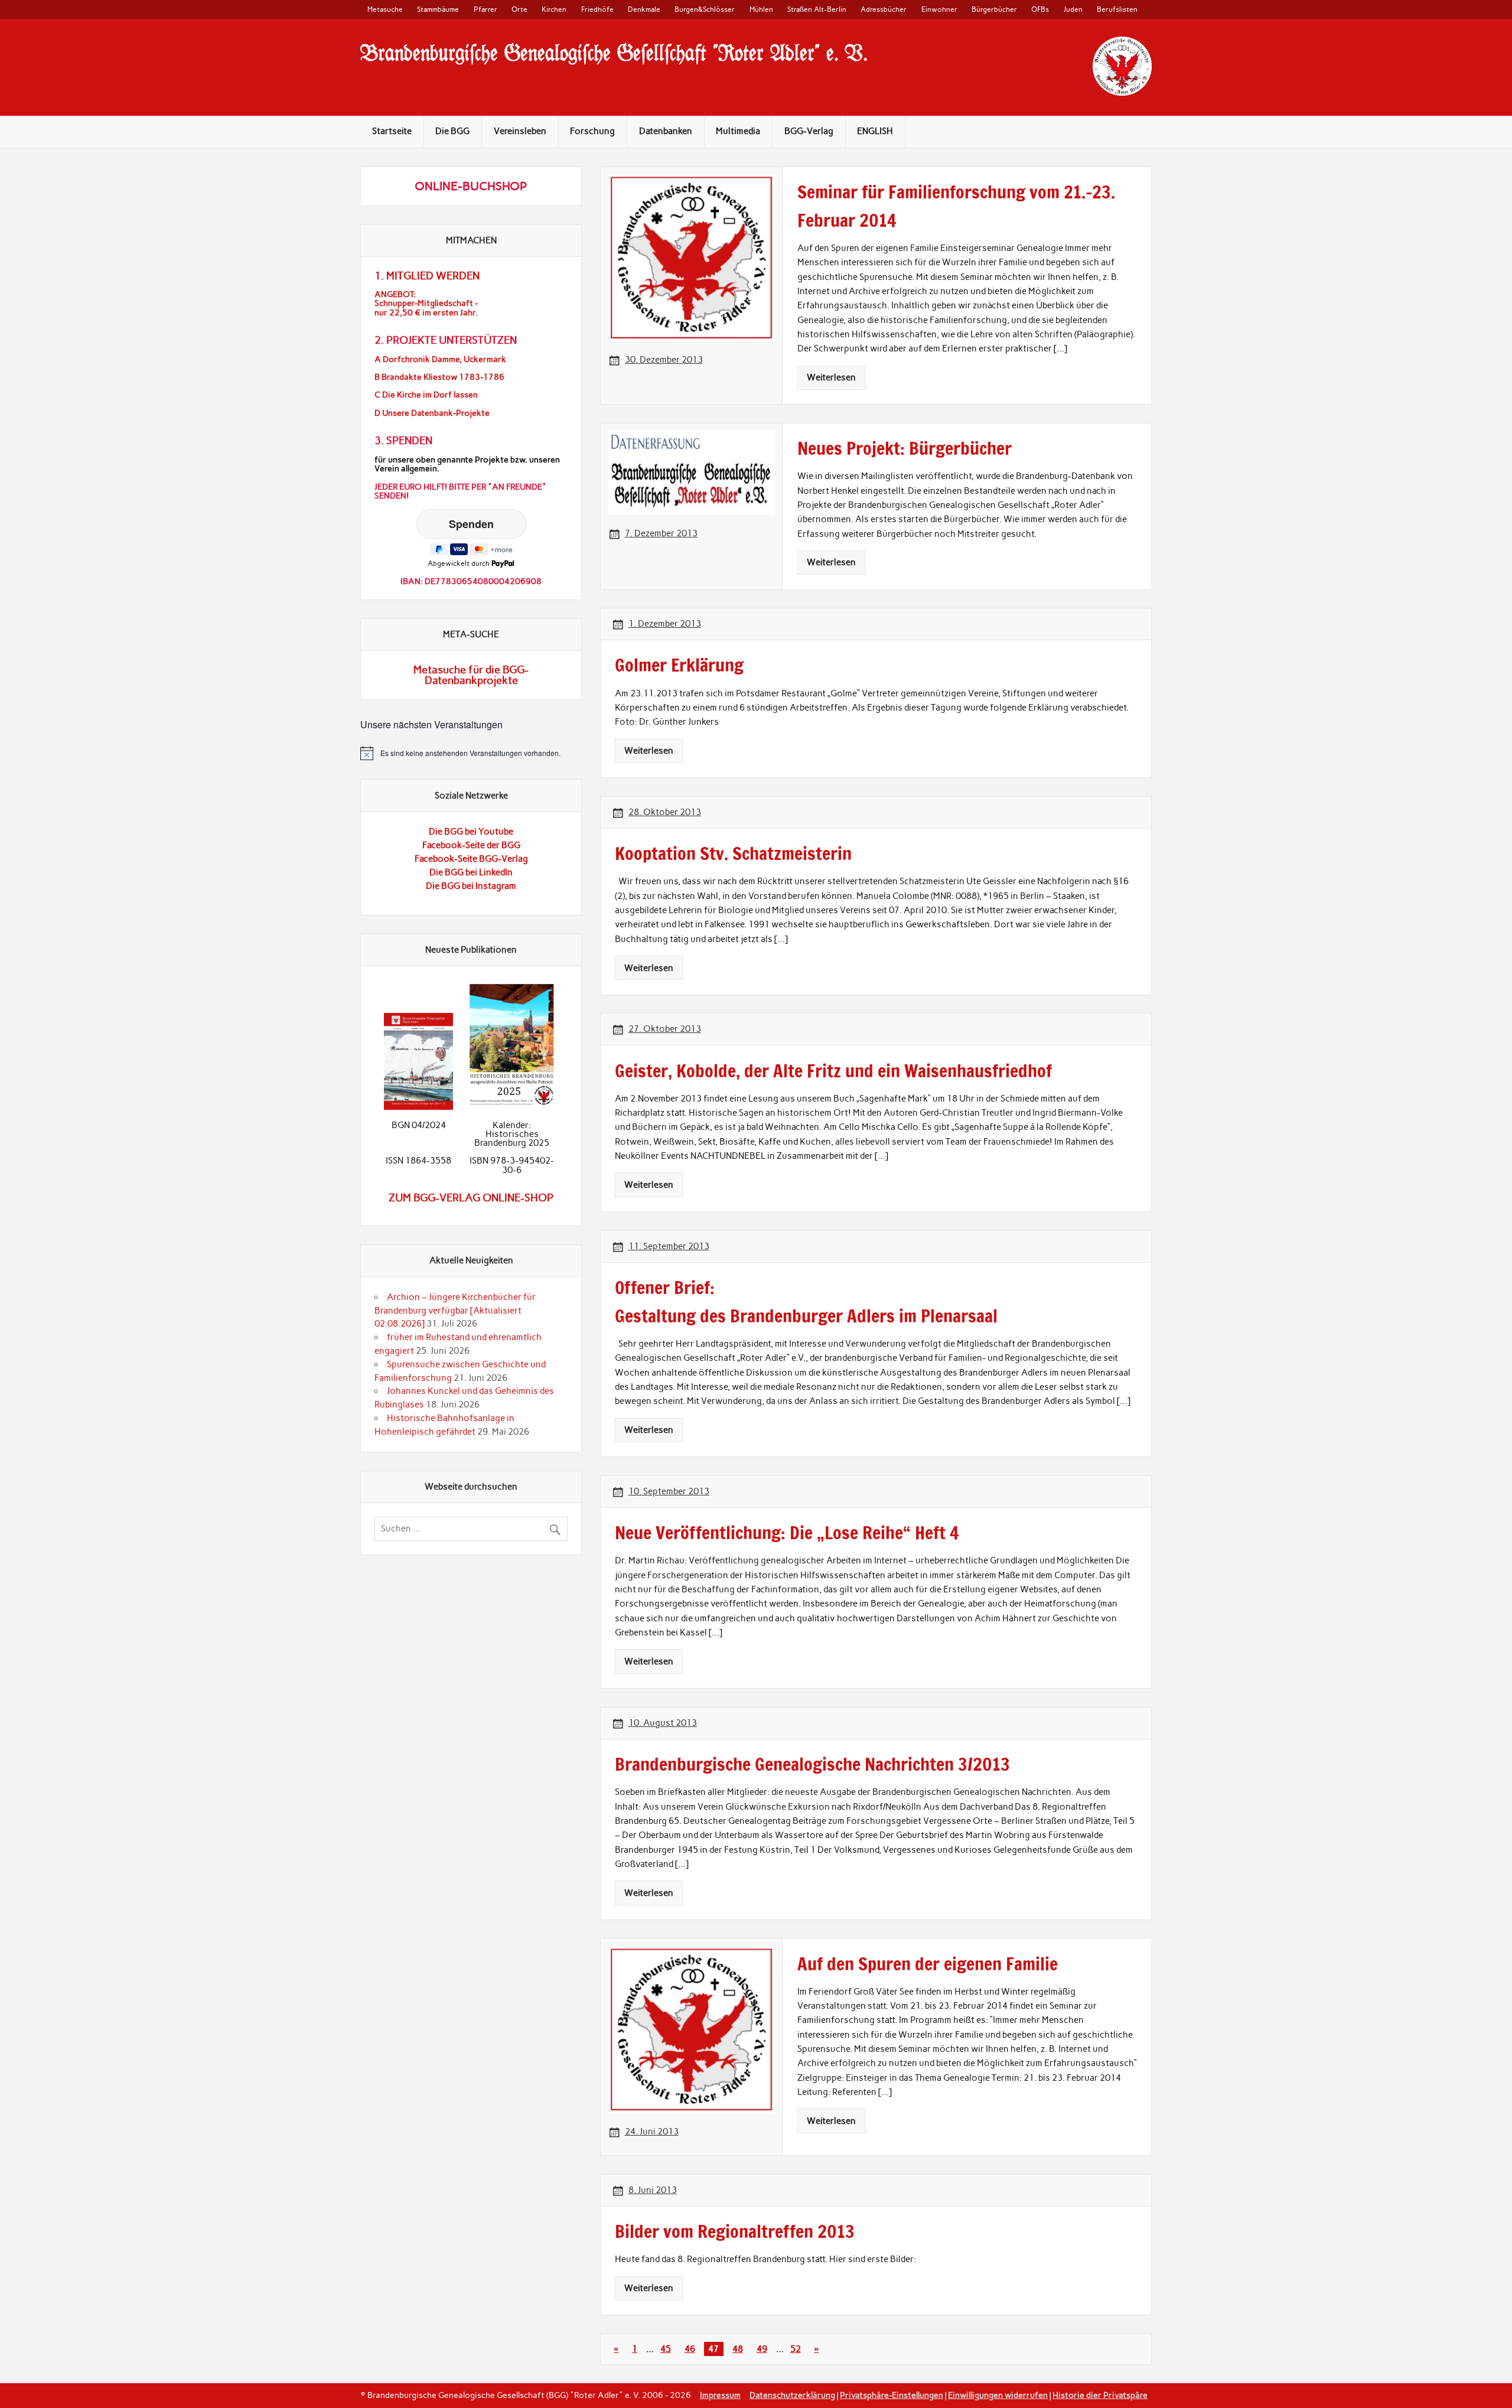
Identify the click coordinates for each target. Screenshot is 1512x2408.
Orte (519, 9)
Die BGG (452, 131)
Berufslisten (1117, 9)
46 (690, 2349)
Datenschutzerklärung (792, 2395)
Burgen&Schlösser (705, 9)
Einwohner (939, 9)
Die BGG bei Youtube (471, 832)
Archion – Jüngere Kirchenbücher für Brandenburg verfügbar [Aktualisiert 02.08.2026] (455, 1311)
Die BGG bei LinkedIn (471, 872)
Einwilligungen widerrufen (998, 2395)
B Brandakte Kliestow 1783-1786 (439, 377)
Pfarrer (485, 9)
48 (738, 2349)
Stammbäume (438, 9)
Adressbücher (884, 9)
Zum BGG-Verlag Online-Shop (471, 1198)
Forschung (592, 131)
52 (796, 2349)
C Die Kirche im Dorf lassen (426, 395)
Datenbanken (666, 131)
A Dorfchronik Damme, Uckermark (440, 359)
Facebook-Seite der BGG (471, 845)
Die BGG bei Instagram (471, 886)
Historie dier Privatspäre (1100, 2395)
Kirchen (554, 9)
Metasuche (385, 9)
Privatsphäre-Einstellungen (892, 2395)
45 (666, 2349)
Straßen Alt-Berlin (817, 9)
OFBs (1040, 9)
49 (762, 2349)
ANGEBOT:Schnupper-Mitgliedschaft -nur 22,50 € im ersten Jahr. (426, 303)
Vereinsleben (520, 131)
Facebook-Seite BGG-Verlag (471, 859)
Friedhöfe (597, 9)
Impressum (720, 2395)
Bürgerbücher (994, 9)
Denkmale (644, 9)
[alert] (471, 753)
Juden (1073, 9)
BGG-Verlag (809, 131)
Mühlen (761, 9)
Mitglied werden (433, 276)
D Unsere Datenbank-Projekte (432, 413)
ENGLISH (875, 131)
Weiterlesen (831, 377)
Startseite (392, 131)
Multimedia (738, 131)
